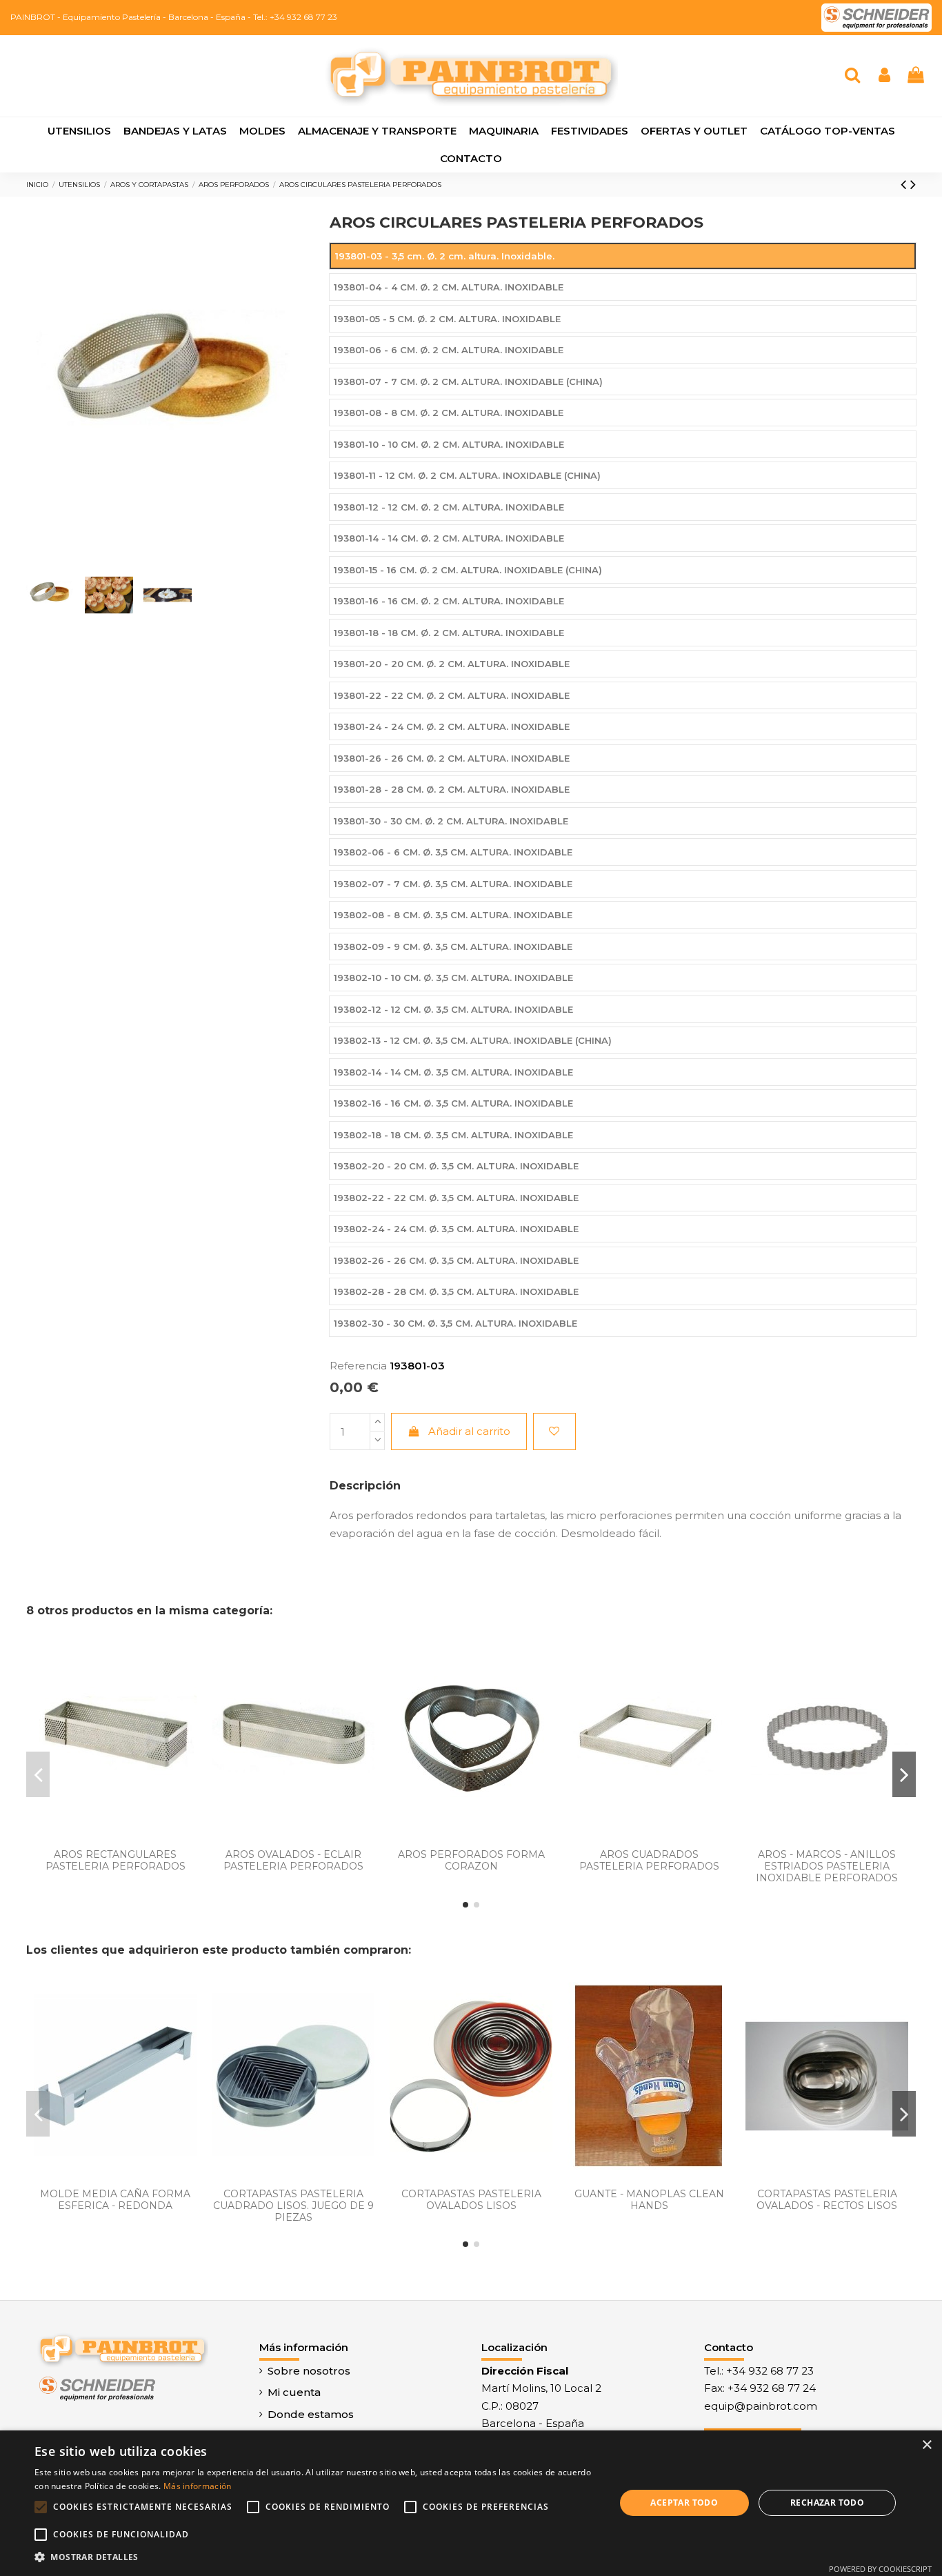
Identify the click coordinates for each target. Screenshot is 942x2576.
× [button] (926, 2445)
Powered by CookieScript (880, 2569)
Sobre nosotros (309, 2371)
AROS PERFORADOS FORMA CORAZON (471, 1860)
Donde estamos (311, 2414)
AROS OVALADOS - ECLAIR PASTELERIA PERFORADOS (293, 1860)
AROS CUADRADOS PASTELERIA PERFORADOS (649, 1860)
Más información (198, 2486)
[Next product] (913, 184)
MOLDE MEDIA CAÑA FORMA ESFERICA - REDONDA (115, 2200)
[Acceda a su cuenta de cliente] (884, 76)
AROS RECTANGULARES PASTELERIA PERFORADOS (116, 1860)
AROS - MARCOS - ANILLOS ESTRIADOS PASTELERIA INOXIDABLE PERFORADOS (827, 1866)
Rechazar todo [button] (827, 2503)
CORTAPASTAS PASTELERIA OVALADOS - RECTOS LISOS (827, 2200)
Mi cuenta (294, 2392)
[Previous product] (905, 184)
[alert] (471, 2503)
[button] (316, 2557)
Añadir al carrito (469, 1431)
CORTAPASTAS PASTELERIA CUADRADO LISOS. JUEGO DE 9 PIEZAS (293, 2206)
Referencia (358, 1366)
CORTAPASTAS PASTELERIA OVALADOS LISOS (471, 2200)
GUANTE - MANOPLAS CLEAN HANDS (649, 2200)
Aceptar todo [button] (684, 2503)
